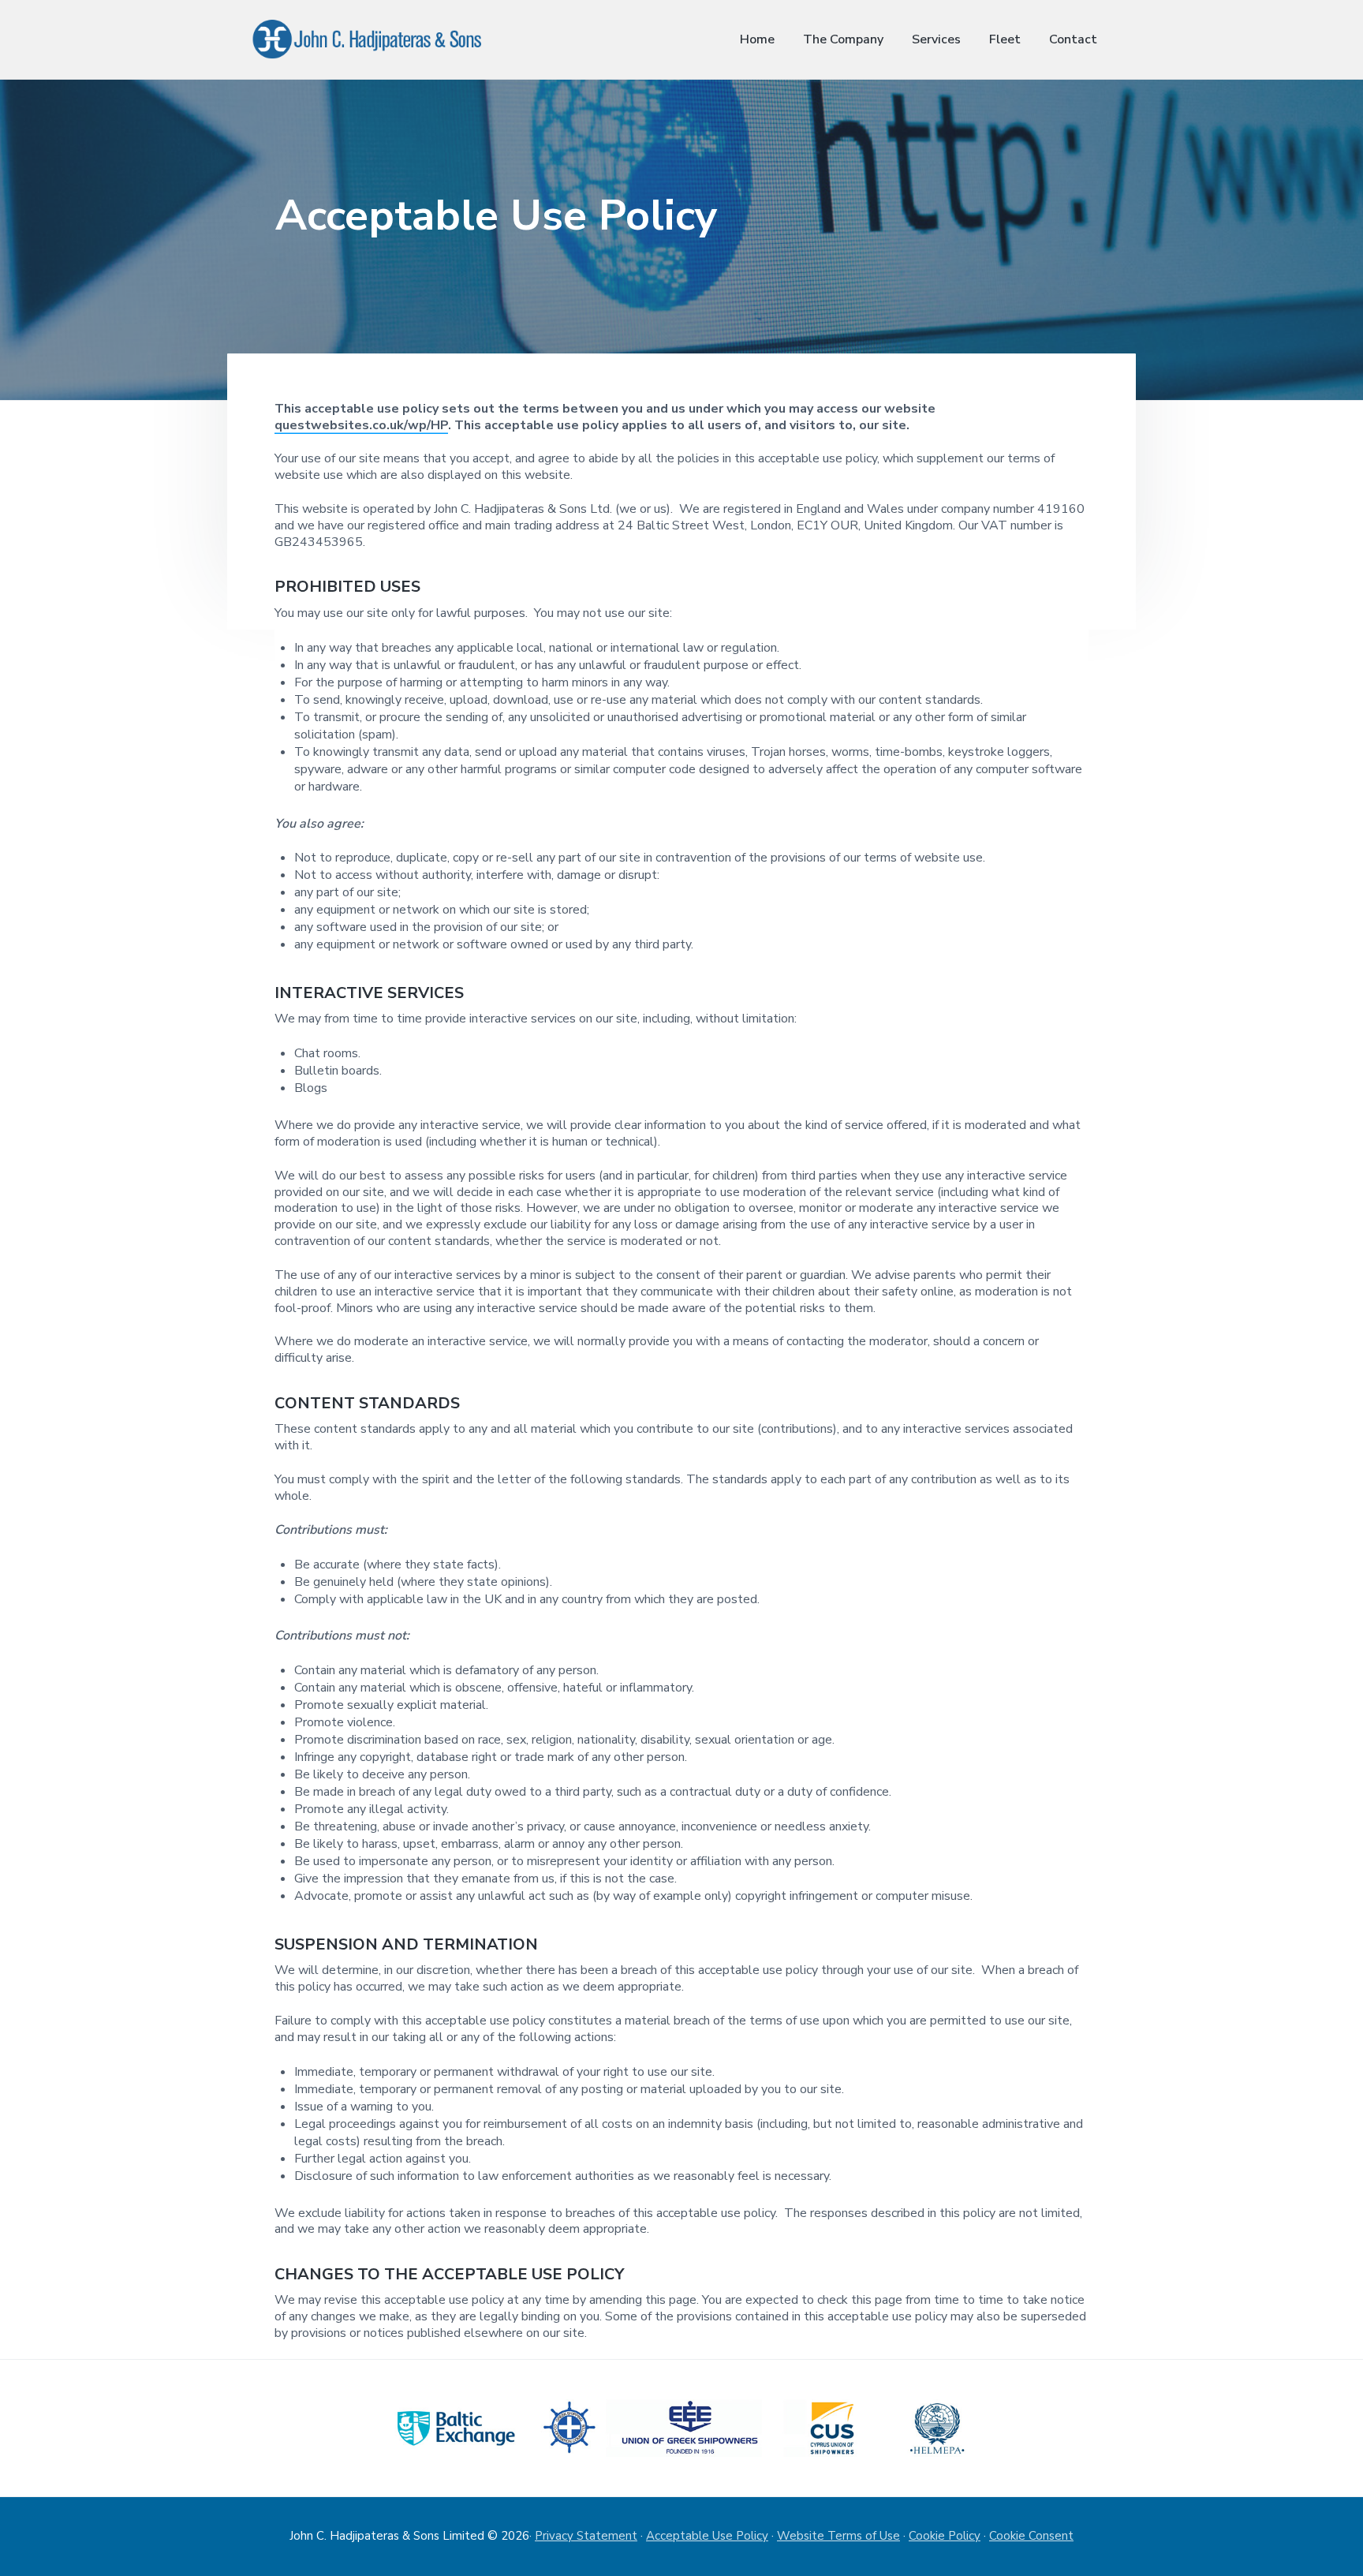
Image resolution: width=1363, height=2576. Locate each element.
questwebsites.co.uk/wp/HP (361, 425)
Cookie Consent (1031, 2536)
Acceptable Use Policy (707, 2536)
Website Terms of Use (838, 2536)
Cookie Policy (945, 2536)
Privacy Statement (586, 2536)
